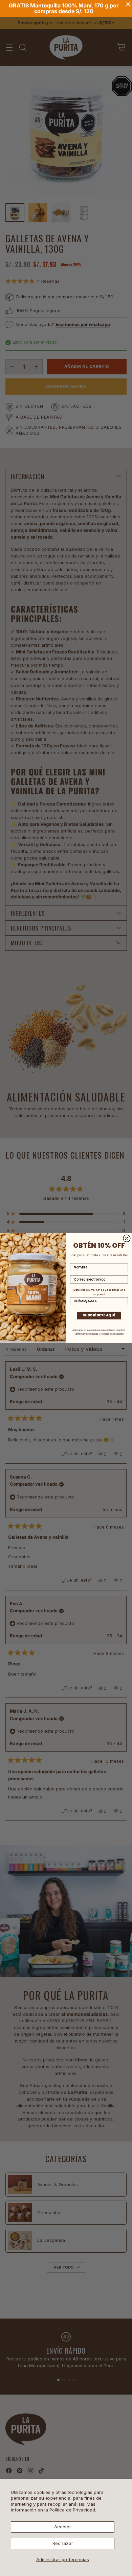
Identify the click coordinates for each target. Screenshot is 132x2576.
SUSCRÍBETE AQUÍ (99, 1315)
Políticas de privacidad (112, 1334)
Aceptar (63, 2527)
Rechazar (63, 2543)
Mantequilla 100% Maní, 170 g (69, 5)
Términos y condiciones (86, 1334)
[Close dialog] (127, 1239)
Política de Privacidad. (73, 2510)
